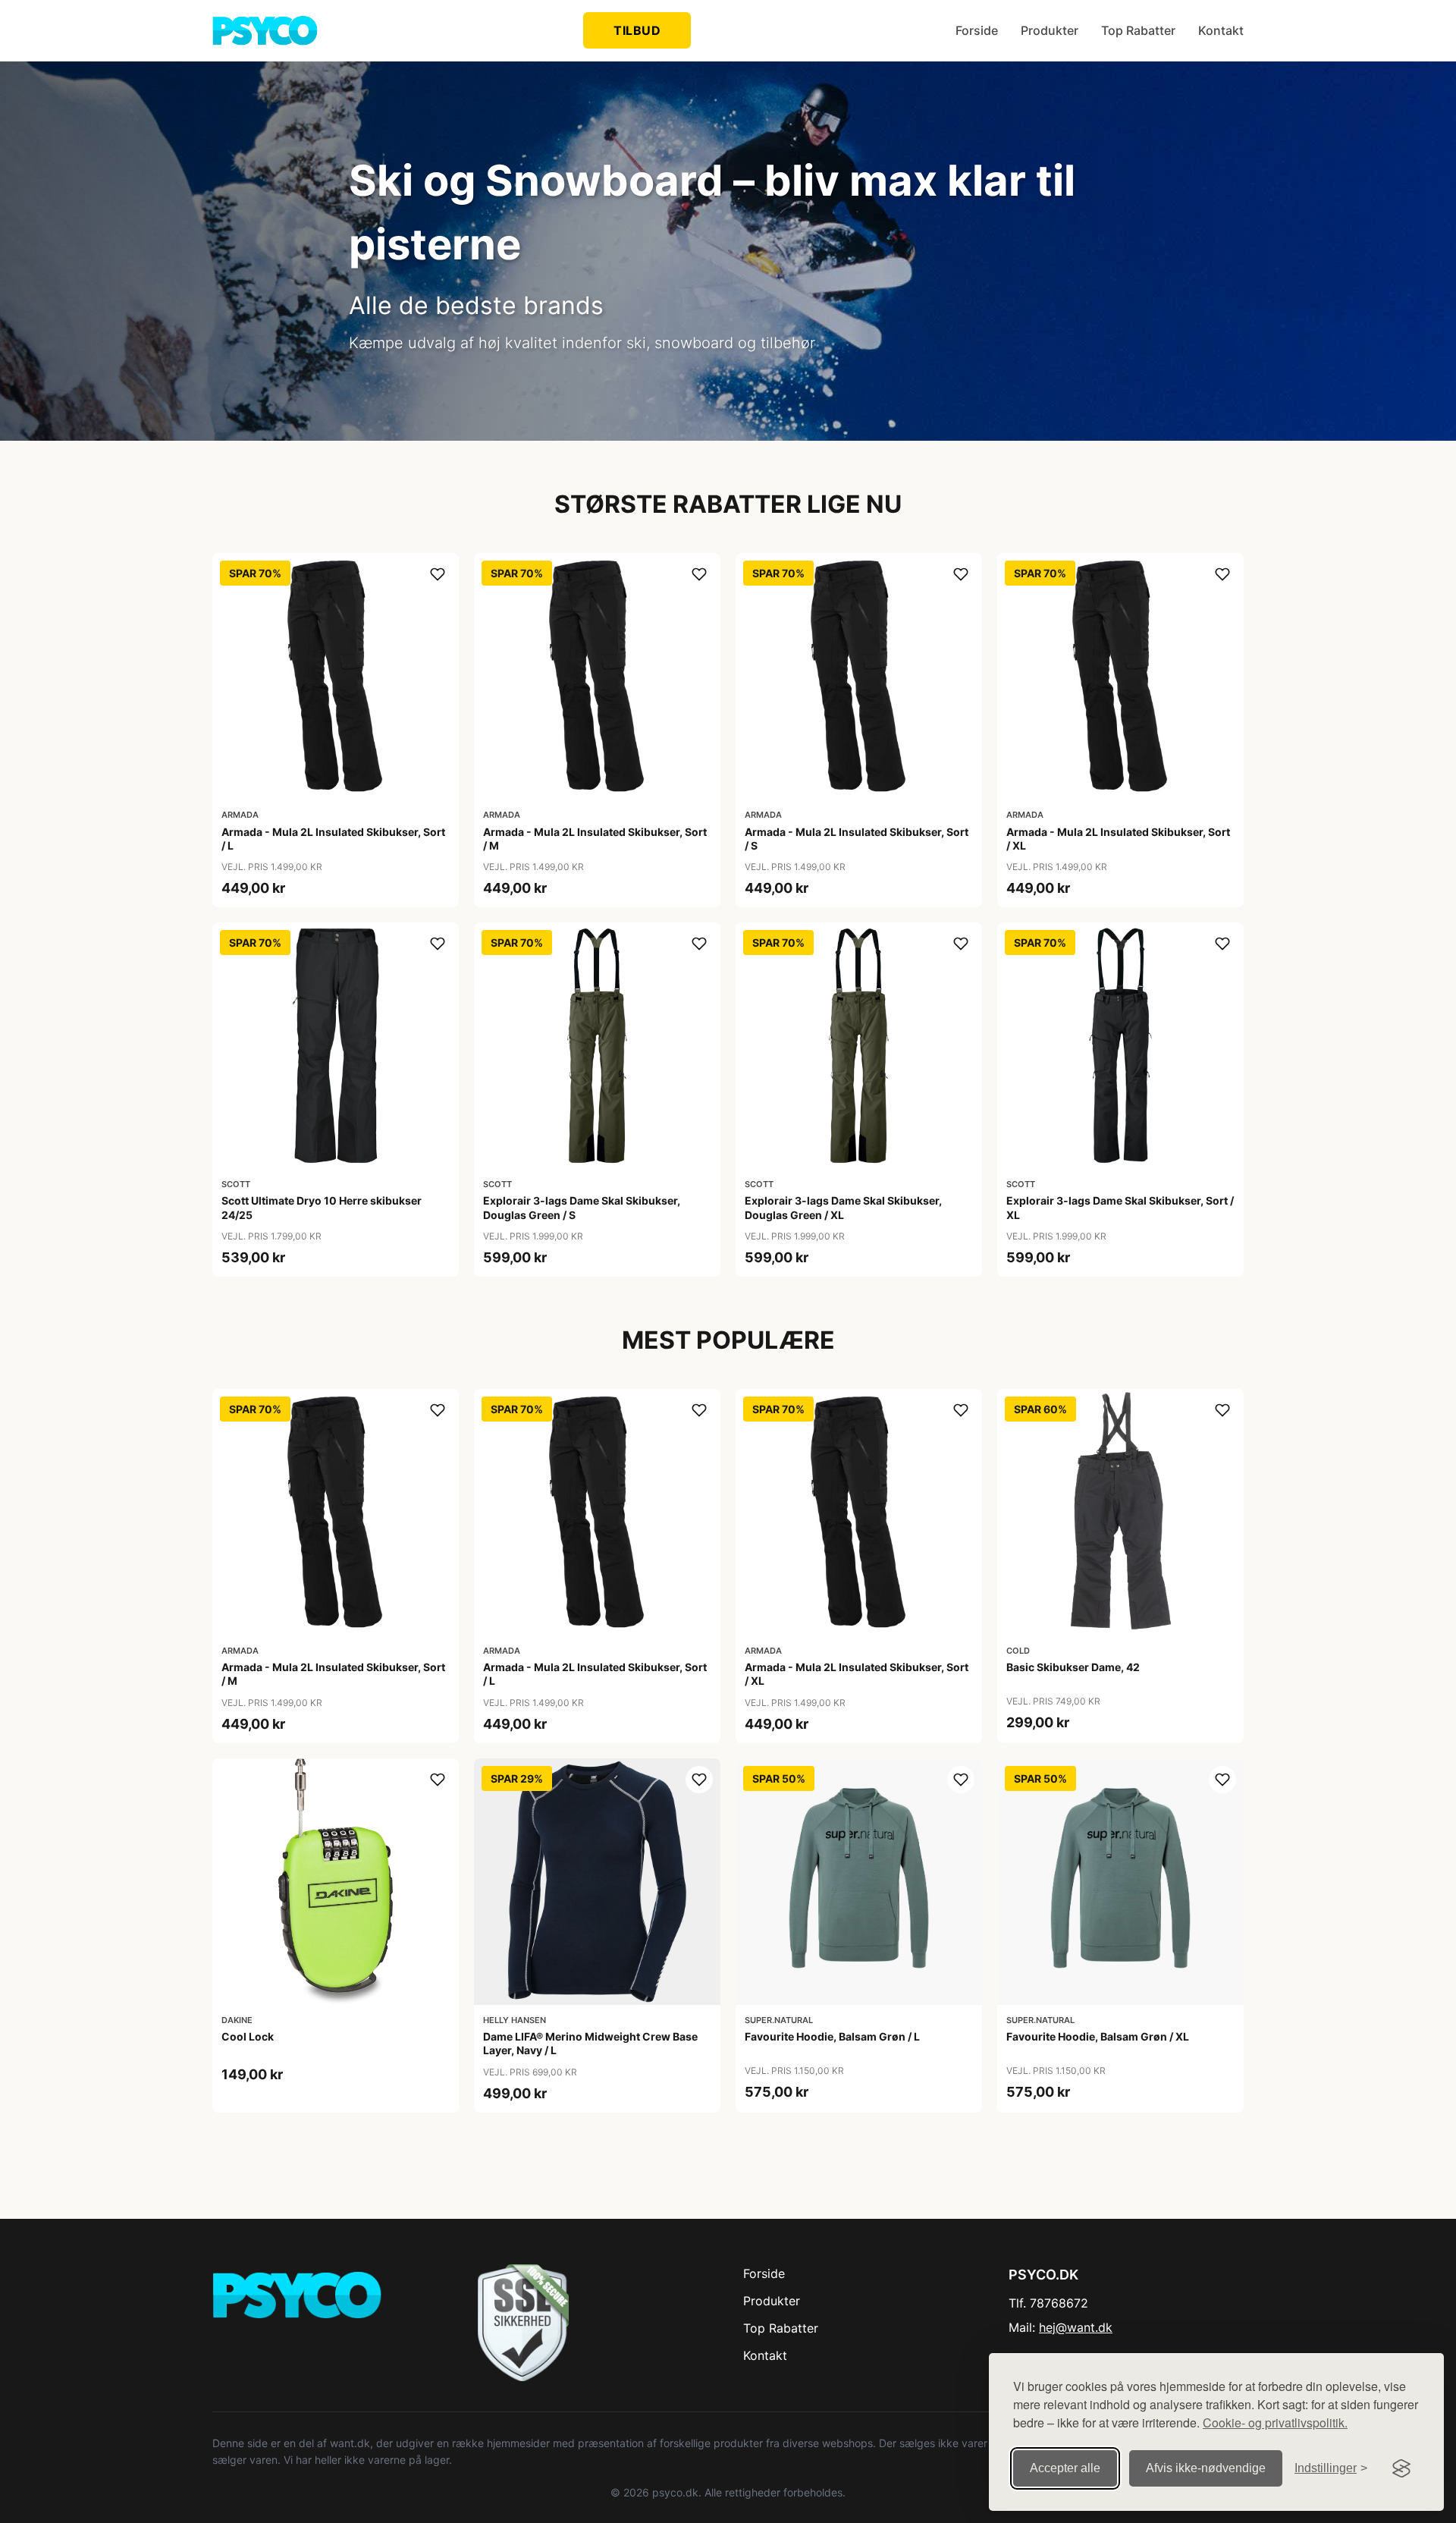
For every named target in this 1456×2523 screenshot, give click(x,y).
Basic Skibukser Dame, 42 (1073, 1667)
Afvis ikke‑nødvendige (1206, 2468)
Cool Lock (248, 2036)
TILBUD (637, 30)
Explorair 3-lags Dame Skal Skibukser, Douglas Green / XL (843, 1207)
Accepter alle (1065, 2468)
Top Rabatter (1138, 30)
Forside (977, 30)
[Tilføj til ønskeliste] (438, 574)
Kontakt (1221, 30)
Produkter (1050, 30)
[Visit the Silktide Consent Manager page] (1401, 2468)
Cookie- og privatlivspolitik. (1275, 2422)
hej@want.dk (1076, 2327)
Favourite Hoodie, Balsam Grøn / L (832, 2036)
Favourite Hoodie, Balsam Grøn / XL (1098, 2036)
